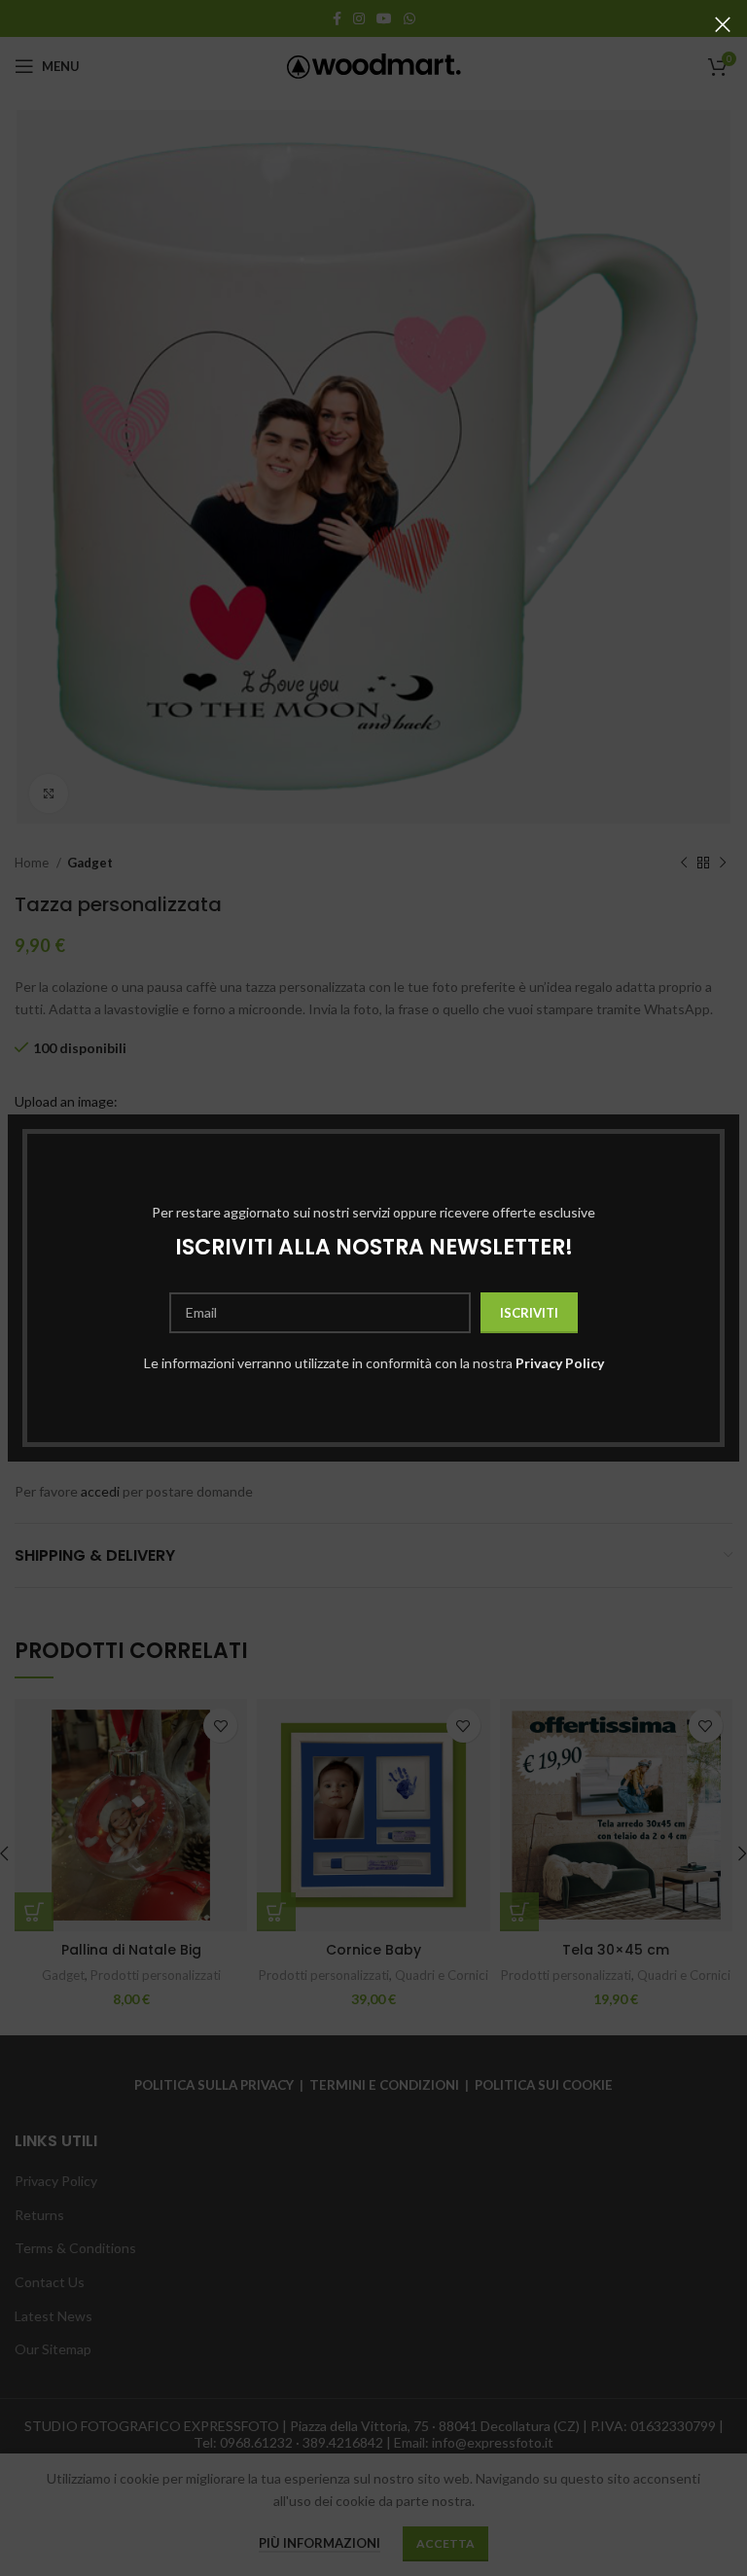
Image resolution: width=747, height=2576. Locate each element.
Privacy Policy (560, 1363)
